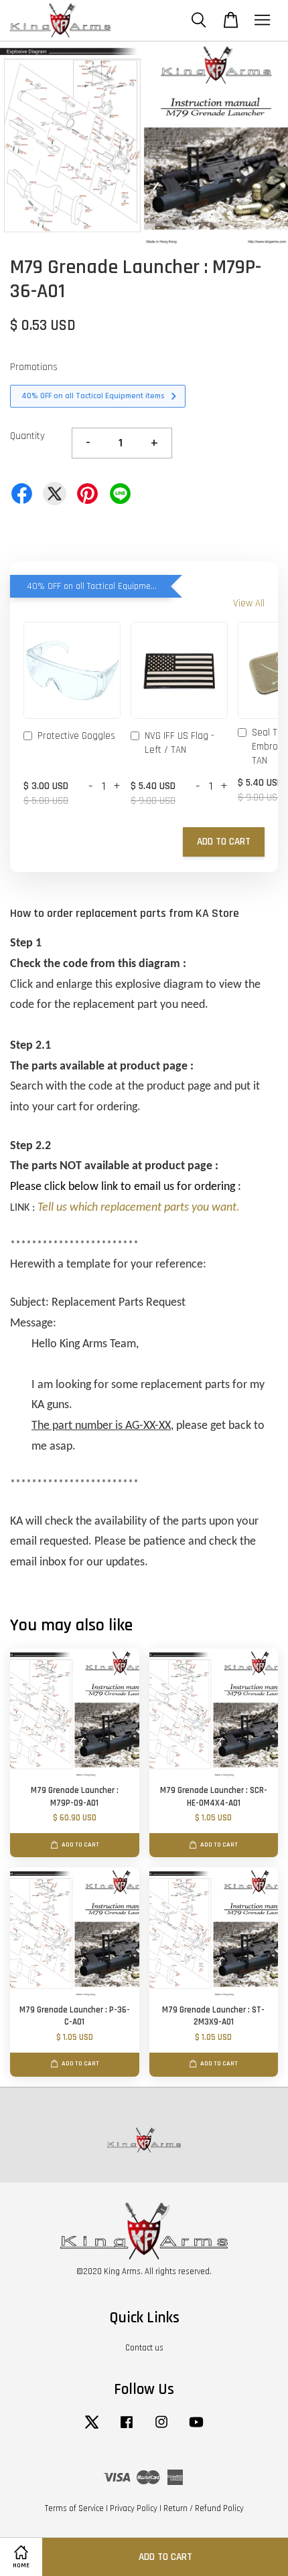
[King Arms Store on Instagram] (161, 2429)
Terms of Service (74, 2508)
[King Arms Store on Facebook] (127, 2429)
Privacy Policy (134, 2508)
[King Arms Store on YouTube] (196, 2429)
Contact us (144, 2348)
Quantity (27, 436)
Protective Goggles (76, 736)
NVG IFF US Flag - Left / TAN (179, 743)
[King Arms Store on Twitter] (92, 2429)
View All (249, 603)
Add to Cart (224, 842)
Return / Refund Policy (204, 2508)
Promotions (34, 367)
